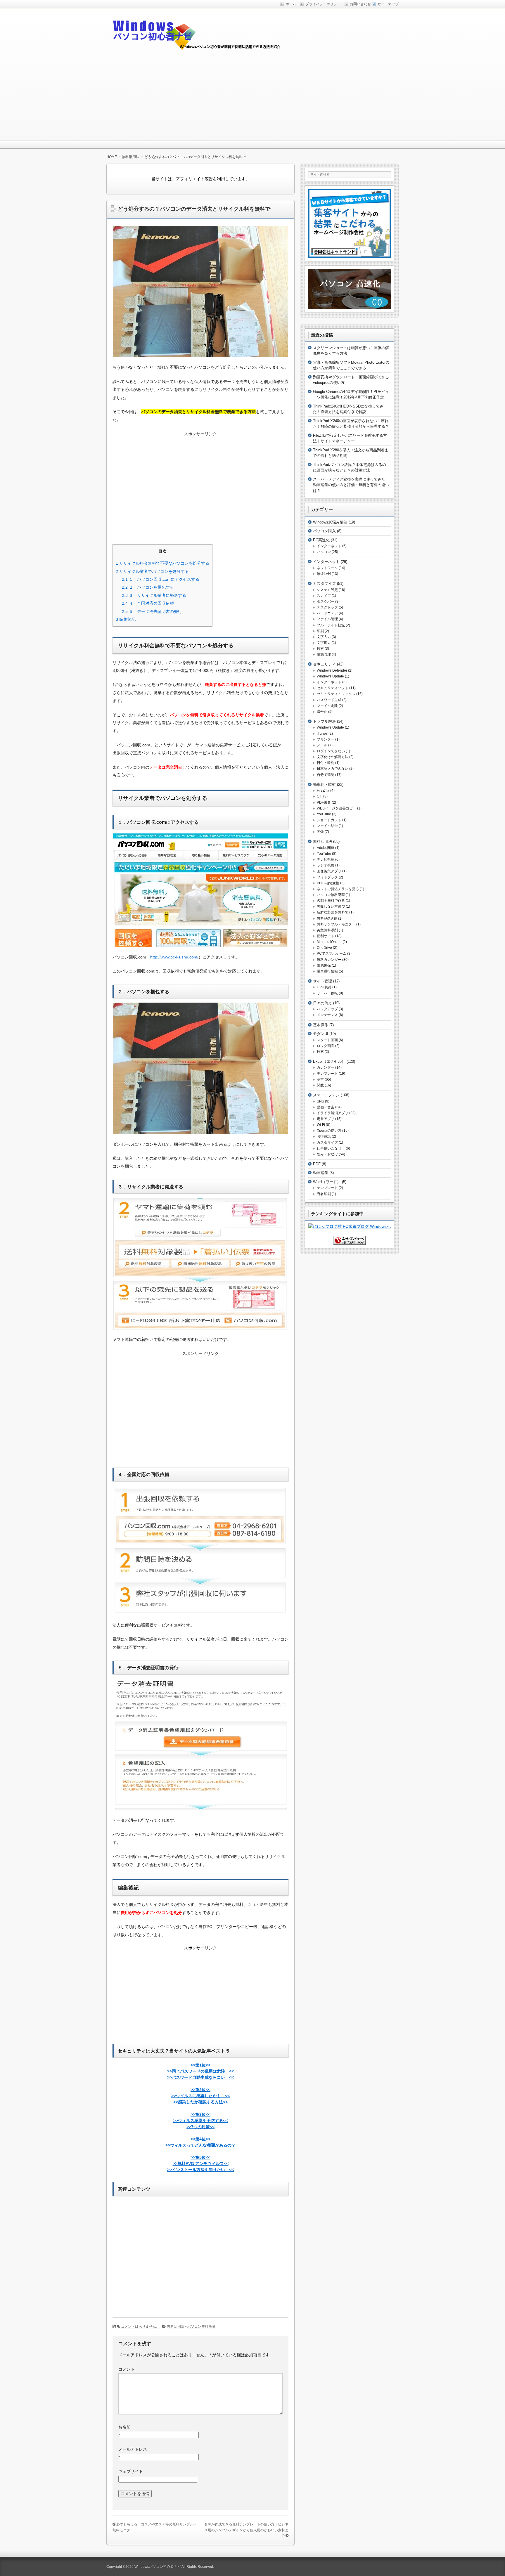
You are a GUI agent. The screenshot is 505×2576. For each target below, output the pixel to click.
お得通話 (324, 1136)
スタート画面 (327, 1040)
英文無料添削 (327, 930)
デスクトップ (327, 607)
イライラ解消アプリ (333, 1113)
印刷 (320, 631)
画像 (320, 832)
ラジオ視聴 (326, 865)
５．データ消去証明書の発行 (152, 611)
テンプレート (327, 1074)
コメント (127, 2369)
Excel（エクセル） (329, 1061)
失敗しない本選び (331, 906)
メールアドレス (133, 2449)
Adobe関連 (326, 848)
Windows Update (330, 676)
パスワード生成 (329, 700)
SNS (320, 1101)
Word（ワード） (327, 1182)
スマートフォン (326, 1095)
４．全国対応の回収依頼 (148, 603)
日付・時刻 (326, 763)
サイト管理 (322, 981)
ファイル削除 (327, 706)
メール (322, 745)
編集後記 (126, 619)
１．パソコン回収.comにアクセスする (161, 579)
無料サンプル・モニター (336, 924)
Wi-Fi (321, 1125)
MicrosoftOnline (329, 942)
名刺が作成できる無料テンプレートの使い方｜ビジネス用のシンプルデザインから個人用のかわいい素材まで (246, 2530)
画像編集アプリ (329, 871)
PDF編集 (324, 802)
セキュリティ (324, 664)
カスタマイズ (324, 584)
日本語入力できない (333, 769)
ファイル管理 (327, 619)
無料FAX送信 (327, 918)
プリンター (326, 739)
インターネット (329, 546)
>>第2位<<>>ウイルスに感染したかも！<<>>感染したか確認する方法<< (200, 2096)
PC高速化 (321, 540)
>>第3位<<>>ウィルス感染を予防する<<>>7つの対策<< (200, 2121)
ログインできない (331, 751)
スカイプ (324, 596)
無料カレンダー (329, 960)
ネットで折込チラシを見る (338, 889)
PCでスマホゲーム (332, 954)
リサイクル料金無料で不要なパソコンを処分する (162, 563)
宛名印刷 (324, 1194)
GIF (320, 796)
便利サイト (326, 936)
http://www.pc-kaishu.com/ (174, 957)
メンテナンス (327, 1015)
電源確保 (324, 965)
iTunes (322, 734)
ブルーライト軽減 (331, 625)
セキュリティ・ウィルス (336, 694)
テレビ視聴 (326, 859)
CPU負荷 (324, 987)
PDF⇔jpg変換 (328, 883)
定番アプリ (326, 1119)
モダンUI (321, 1034)
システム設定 (327, 590)
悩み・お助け (327, 1154)
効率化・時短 (324, 785)
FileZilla (323, 791)
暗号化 (322, 712)
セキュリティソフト (333, 688)
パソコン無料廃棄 (201, 2327)
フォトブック (327, 877)
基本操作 (321, 1025)
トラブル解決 (324, 721)
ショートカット (329, 820)
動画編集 (321, 1173)
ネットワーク (327, 568)
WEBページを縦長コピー (337, 808)
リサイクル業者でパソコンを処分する (152, 571)
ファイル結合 (327, 826)
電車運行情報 (327, 971)
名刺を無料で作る (331, 901)
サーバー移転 (327, 993)
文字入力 (324, 637)
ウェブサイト (131, 2471)
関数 (320, 1085)
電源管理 (324, 654)
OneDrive (324, 948)
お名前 (124, 2427)
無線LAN (324, 574)
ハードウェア (327, 613)
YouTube (324, 814)
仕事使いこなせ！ (331, 1148)
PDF (317, 1164)
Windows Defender (332, 670)
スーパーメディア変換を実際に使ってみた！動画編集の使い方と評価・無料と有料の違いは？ (351, 485)
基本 (320, 1079)
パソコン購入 (324, 531)
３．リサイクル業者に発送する (154, 595)
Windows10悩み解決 (330, 522)
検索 (320, 649)
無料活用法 (176, 2327)
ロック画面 (326, 1046)
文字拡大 (324, 643)
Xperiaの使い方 (329, 1131)
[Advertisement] (252, 97)
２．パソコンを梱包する (148, 587)
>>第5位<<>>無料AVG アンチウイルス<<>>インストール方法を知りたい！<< (200, 2164)
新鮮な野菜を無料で (333, 912)
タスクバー (326, 601)
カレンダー (326, 1067)
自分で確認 (326, 775)
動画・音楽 (326, 1107)
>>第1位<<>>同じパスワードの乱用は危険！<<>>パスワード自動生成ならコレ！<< (200, 2071)
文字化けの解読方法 (333, 757)
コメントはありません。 (140, 2327)
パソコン (324, 552)
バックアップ (327, 1009)
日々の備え (322, 1003)
